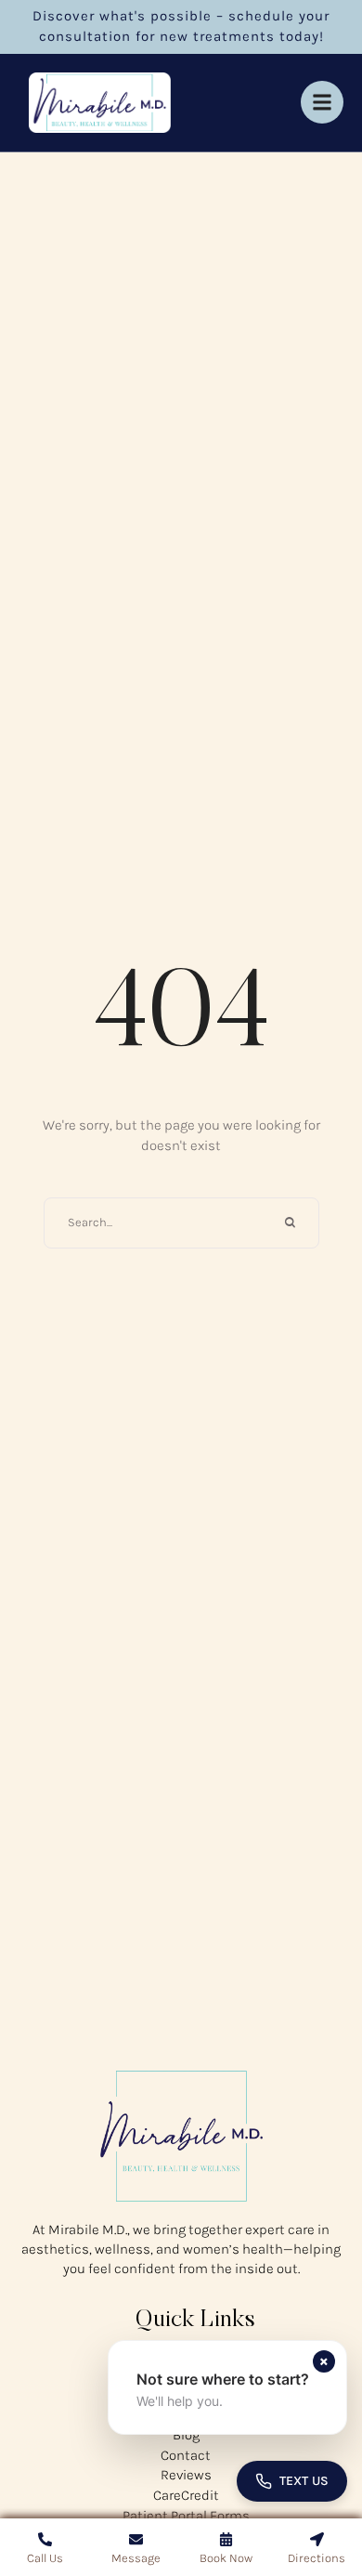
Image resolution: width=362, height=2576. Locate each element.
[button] (227, 2387)
